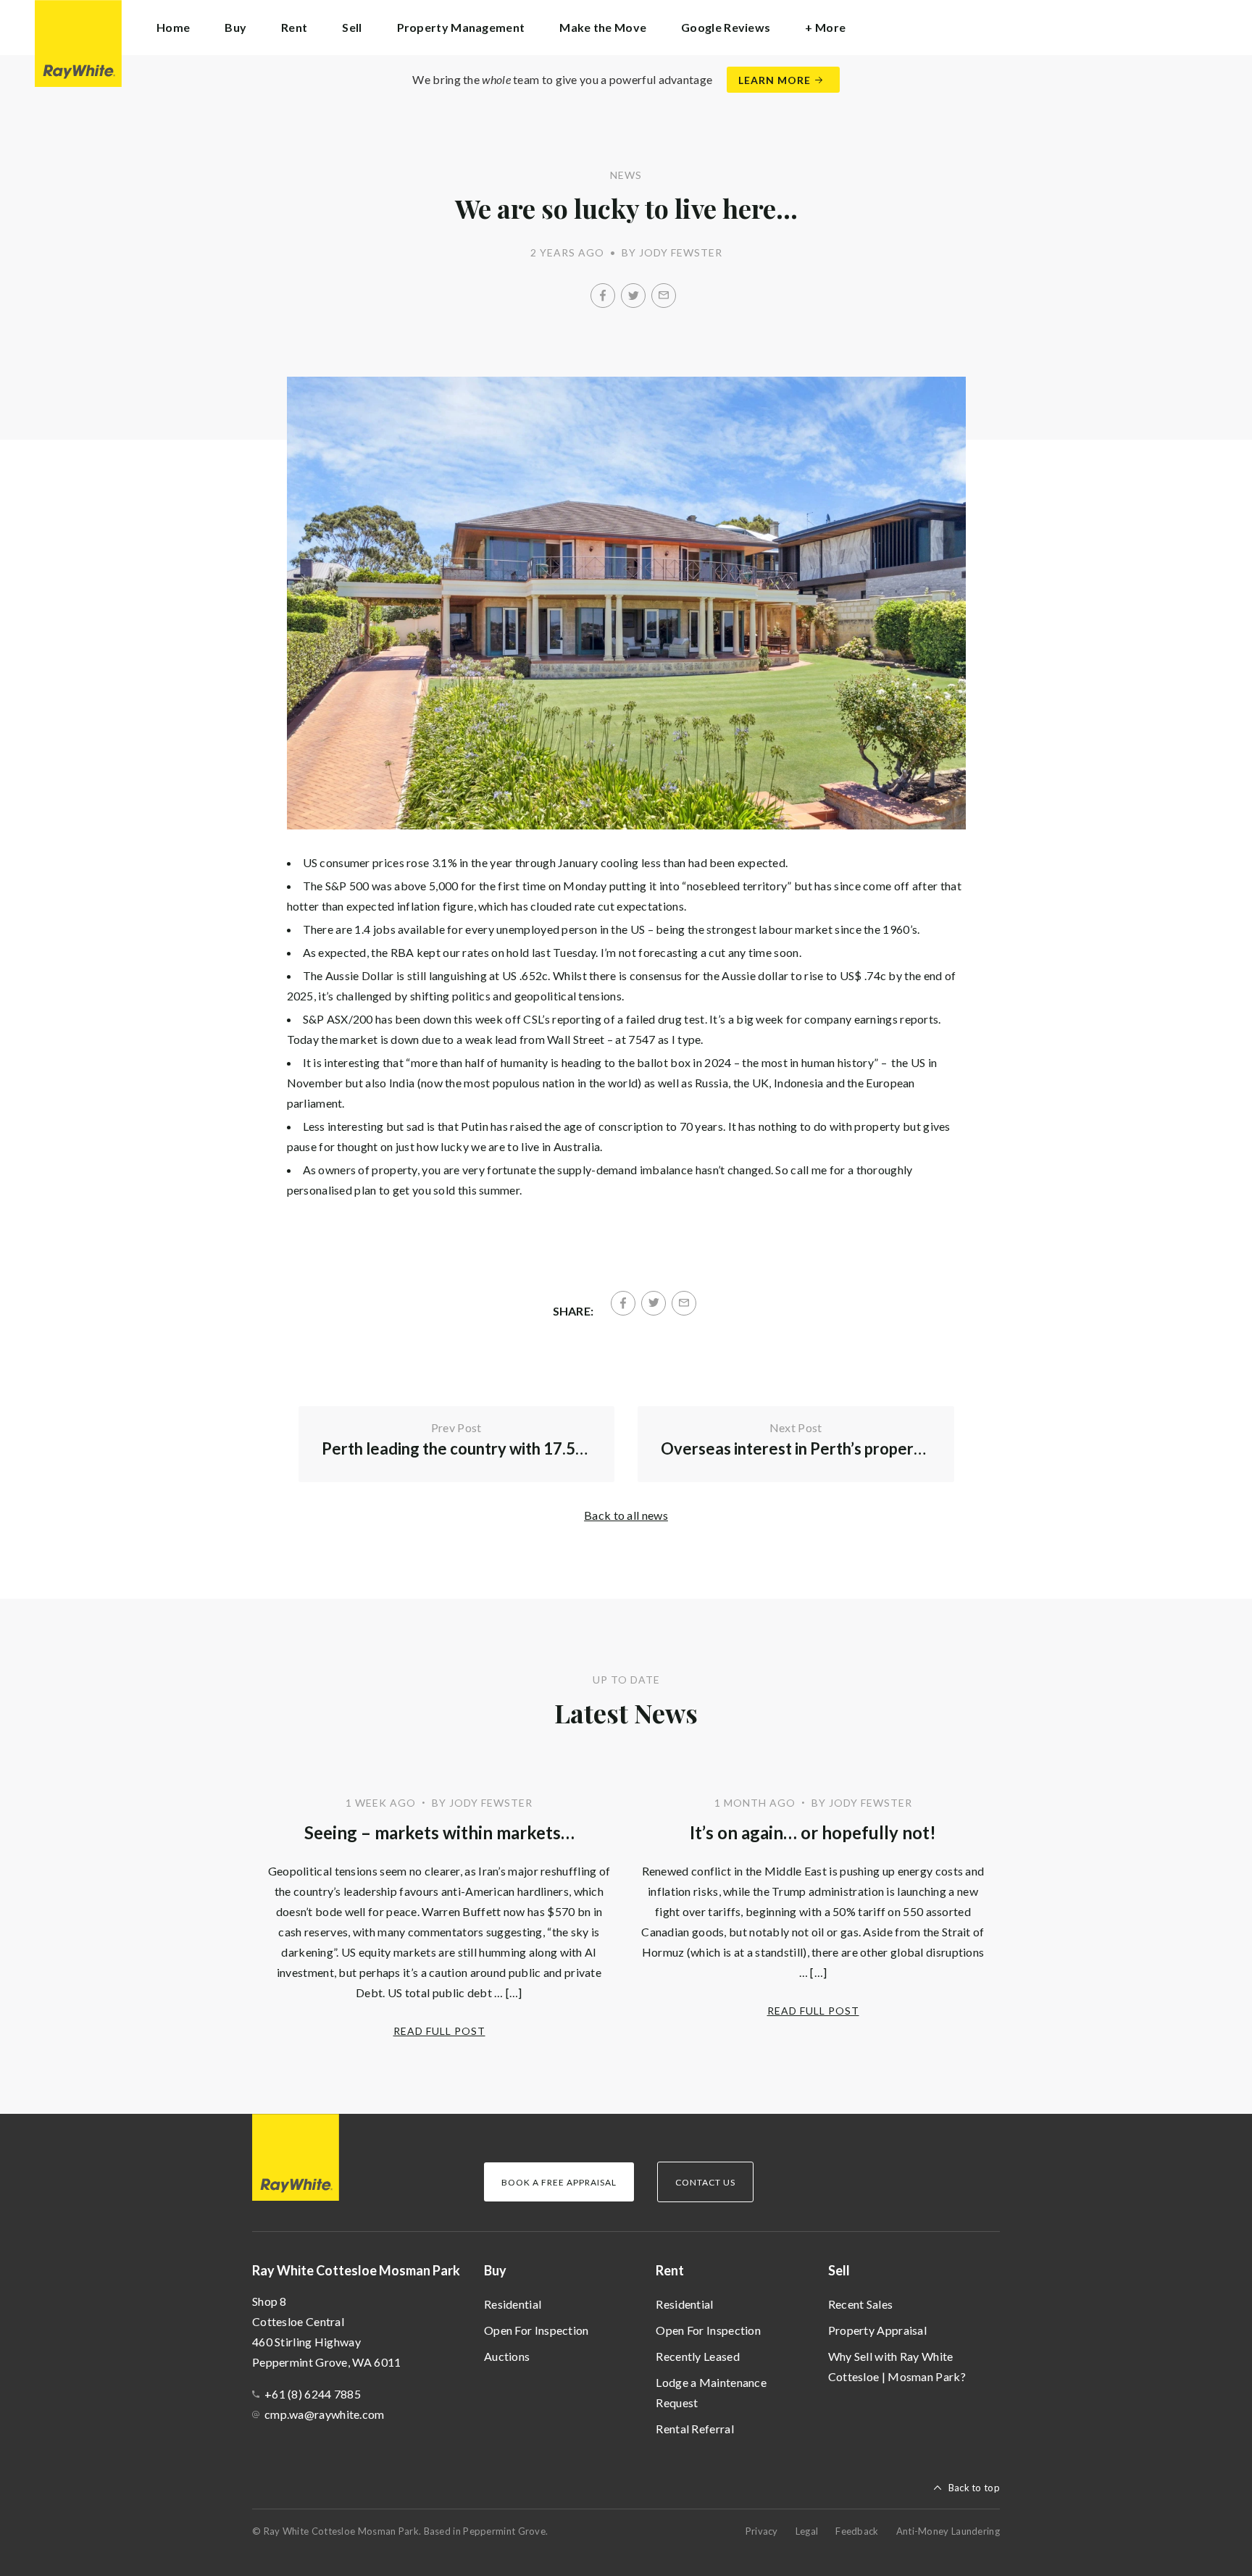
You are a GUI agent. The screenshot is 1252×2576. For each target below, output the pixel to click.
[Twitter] (633, 296)
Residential (513, 2304)
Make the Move (603, 27)
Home (173, 27)
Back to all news (626, 1515)
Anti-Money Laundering (948, 2531)
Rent (670, 2270)
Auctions (507, 2356)
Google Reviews (726, 27)
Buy (495, 2270)
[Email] (664, 296)
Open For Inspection (537, 2330)
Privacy (762, 2531)
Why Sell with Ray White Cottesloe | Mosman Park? (897, 2366)
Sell (839, 2270)
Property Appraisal (877, 2330)
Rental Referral (695, 2429)
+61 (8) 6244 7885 (313, 2394)
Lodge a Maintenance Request (711, 2392)
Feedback (857, 2531)
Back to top (974, 2488)
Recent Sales (861, 2304)
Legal (807, 2531)
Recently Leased (698, 2356)
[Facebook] (603, 296)
